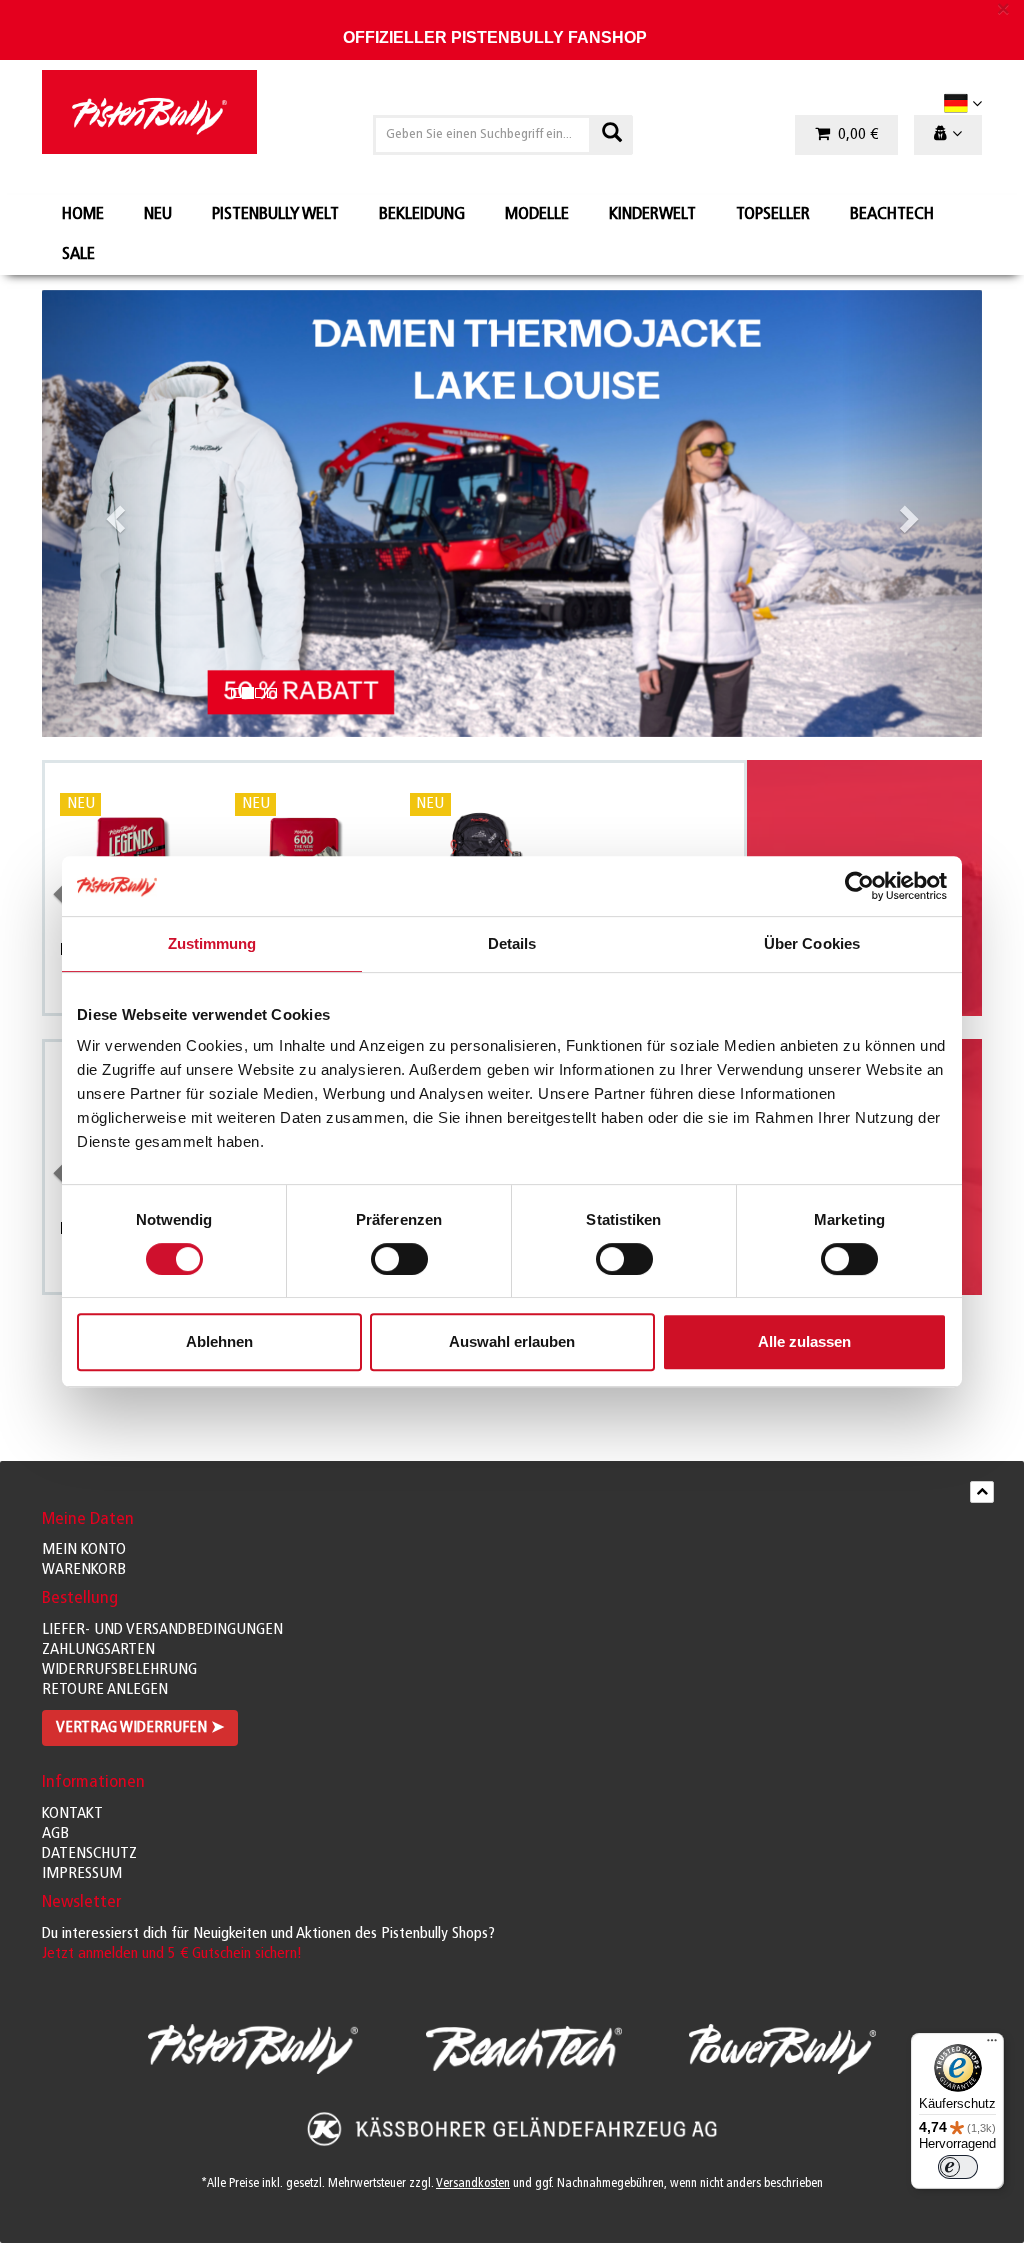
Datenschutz (89, 1854)
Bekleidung (422, 215)
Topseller (773, 215)
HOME (83, 215)
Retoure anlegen (105, 1690)
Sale (78, 255)
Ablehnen (219, 1341)
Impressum (82, 1874)
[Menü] (992, 2045)
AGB (55, 1834)
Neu (158, 215)
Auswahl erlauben (512, 1341)
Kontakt (72, 1814)
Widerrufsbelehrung (119, 1670)
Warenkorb (84, 1570)
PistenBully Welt (275, 215)
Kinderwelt (652, 215)
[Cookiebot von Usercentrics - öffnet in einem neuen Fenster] (859, 886)
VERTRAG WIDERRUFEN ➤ (140, 1728)
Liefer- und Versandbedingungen (162, 1630)
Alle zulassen (804, 1341)
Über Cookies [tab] (812, 943)
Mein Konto (84, 1550)
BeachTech (892, 215)
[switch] (399, 1259)
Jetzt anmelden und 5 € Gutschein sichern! (172, 1954)
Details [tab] (512, 943)
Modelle (537, 215)
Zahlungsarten (98, 1650)
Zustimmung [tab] (212, 943)
